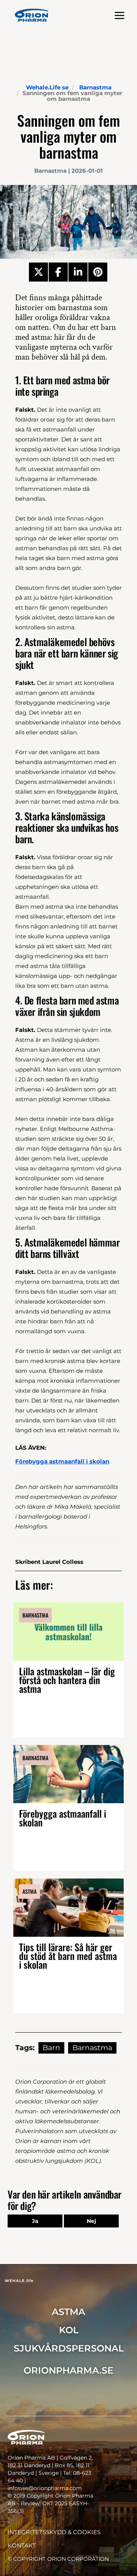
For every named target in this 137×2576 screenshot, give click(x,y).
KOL (69, 2330)
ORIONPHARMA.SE (68, 2370)
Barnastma (95, 87)
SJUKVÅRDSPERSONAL (69, 2348)
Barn (51, 2048)
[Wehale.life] (32, 15)
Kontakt (22, 2545)
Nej (91, 2221)
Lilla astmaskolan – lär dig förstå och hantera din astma (67, 1680)
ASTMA (68, 2312)
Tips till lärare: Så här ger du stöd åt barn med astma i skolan (68, 1956)
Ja (35, 2221)
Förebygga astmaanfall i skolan (63, 1818)
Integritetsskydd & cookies (54, 2532)
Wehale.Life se (47, 87)
